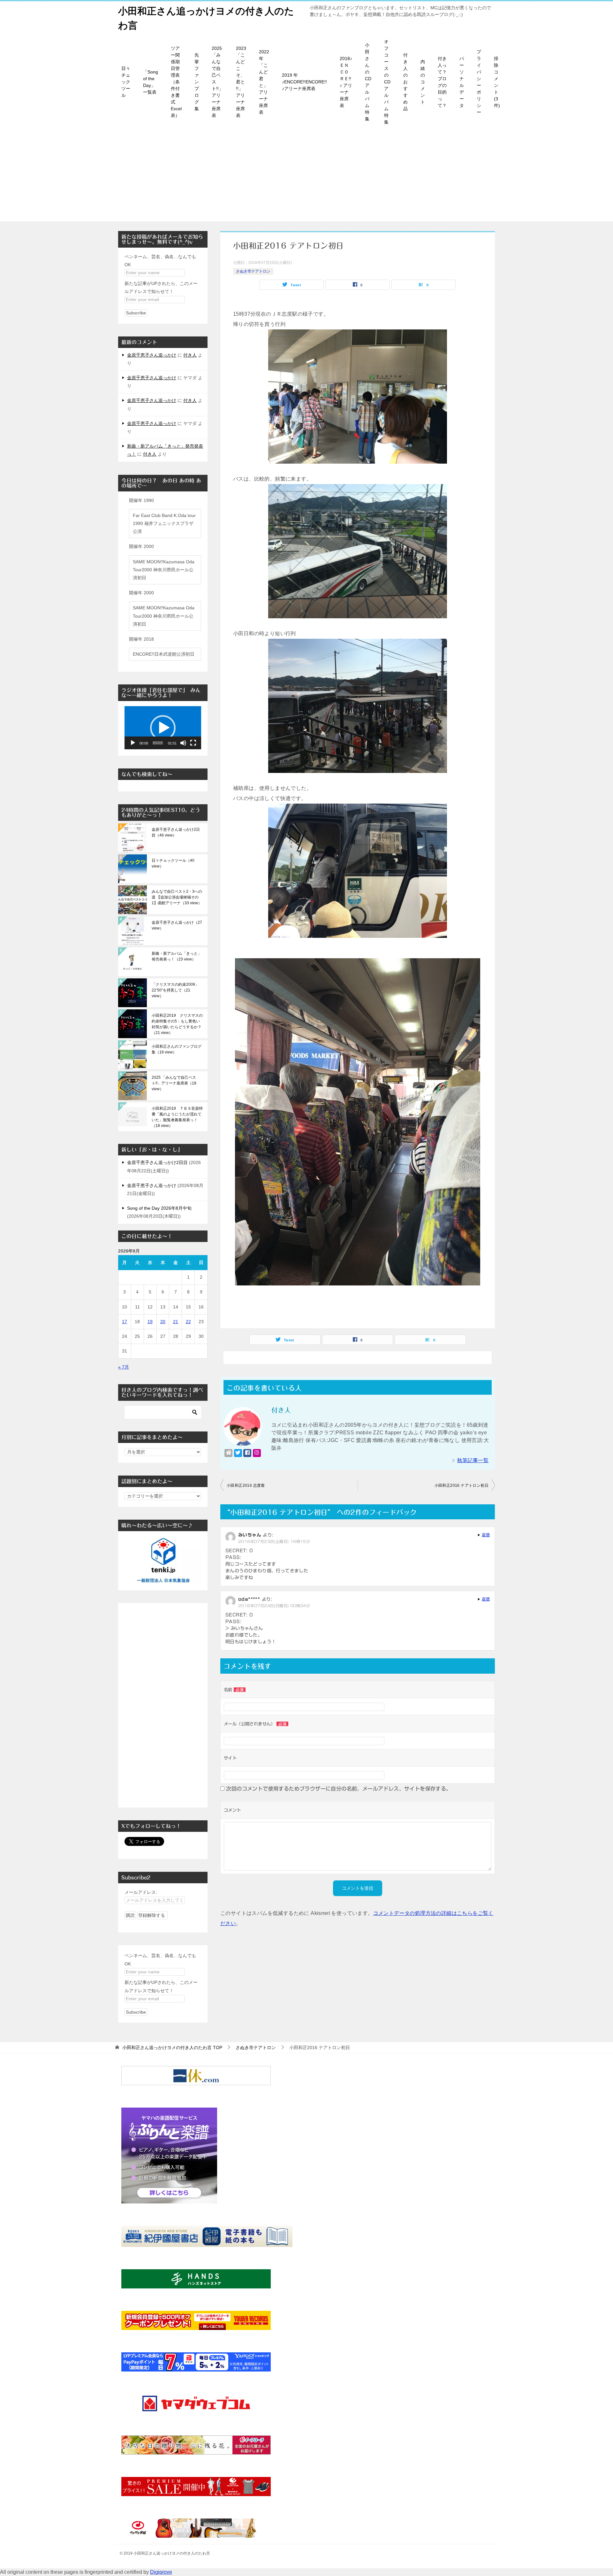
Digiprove (161, 2572)
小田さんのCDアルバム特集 (368, 82)
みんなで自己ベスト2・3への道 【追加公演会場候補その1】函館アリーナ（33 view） (177, 897)
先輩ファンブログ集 (197, 82)
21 (176, 1322)
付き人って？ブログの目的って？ (442, 82)
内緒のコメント (423, 82)
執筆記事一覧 (473, 1460)
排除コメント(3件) (497, 82)
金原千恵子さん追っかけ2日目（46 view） (176, 832)
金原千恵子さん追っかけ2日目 (157, 1162)
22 (188, 1322)
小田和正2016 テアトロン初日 (462, 1485)
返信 (486, 1535)
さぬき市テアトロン (253, 271)
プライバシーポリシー (479, 82)
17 (125, 1322)
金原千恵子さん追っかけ (152, 355)
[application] (163, 728)
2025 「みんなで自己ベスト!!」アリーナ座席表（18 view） (174, 1083)
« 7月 (124, 1367)
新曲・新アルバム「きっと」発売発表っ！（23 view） (177, 956)
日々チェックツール (126, 82)
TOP (172, 2048)
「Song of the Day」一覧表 (151, 82)
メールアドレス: (141, 1892)
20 (163, 1322)
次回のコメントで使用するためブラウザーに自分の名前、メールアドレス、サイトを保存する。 (339, 1789)
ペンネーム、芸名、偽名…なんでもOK (160, 261)
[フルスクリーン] (193, 743)
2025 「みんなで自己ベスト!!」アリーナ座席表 (217, 82)
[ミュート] (183, 743)
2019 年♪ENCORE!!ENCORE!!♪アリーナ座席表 (304, 82)
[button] (163, 728)
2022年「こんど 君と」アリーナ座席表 (264, 82)
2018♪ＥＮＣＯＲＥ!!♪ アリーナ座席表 (346, 82)
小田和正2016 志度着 (246, 1485)
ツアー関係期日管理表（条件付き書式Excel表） (176, 82)
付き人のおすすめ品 (405, 82)
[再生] (133, 743)
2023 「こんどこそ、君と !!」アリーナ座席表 (241, 82)
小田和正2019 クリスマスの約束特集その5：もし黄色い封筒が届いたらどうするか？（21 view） (177, 1024)
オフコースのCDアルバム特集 (387, 82)
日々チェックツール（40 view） (173, 863)
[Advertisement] (306, 177)
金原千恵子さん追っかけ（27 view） (177, 925)
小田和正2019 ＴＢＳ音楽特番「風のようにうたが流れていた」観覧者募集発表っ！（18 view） (177, 1117)
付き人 (190, 355)
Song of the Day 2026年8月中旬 (159, 1208)
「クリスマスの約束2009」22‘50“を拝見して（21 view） (175, 990)
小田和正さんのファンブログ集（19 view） (177, 1049)
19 (150, 1322)
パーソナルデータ (462, 82)
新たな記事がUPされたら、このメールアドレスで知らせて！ (161, 287)
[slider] (158, 743)
